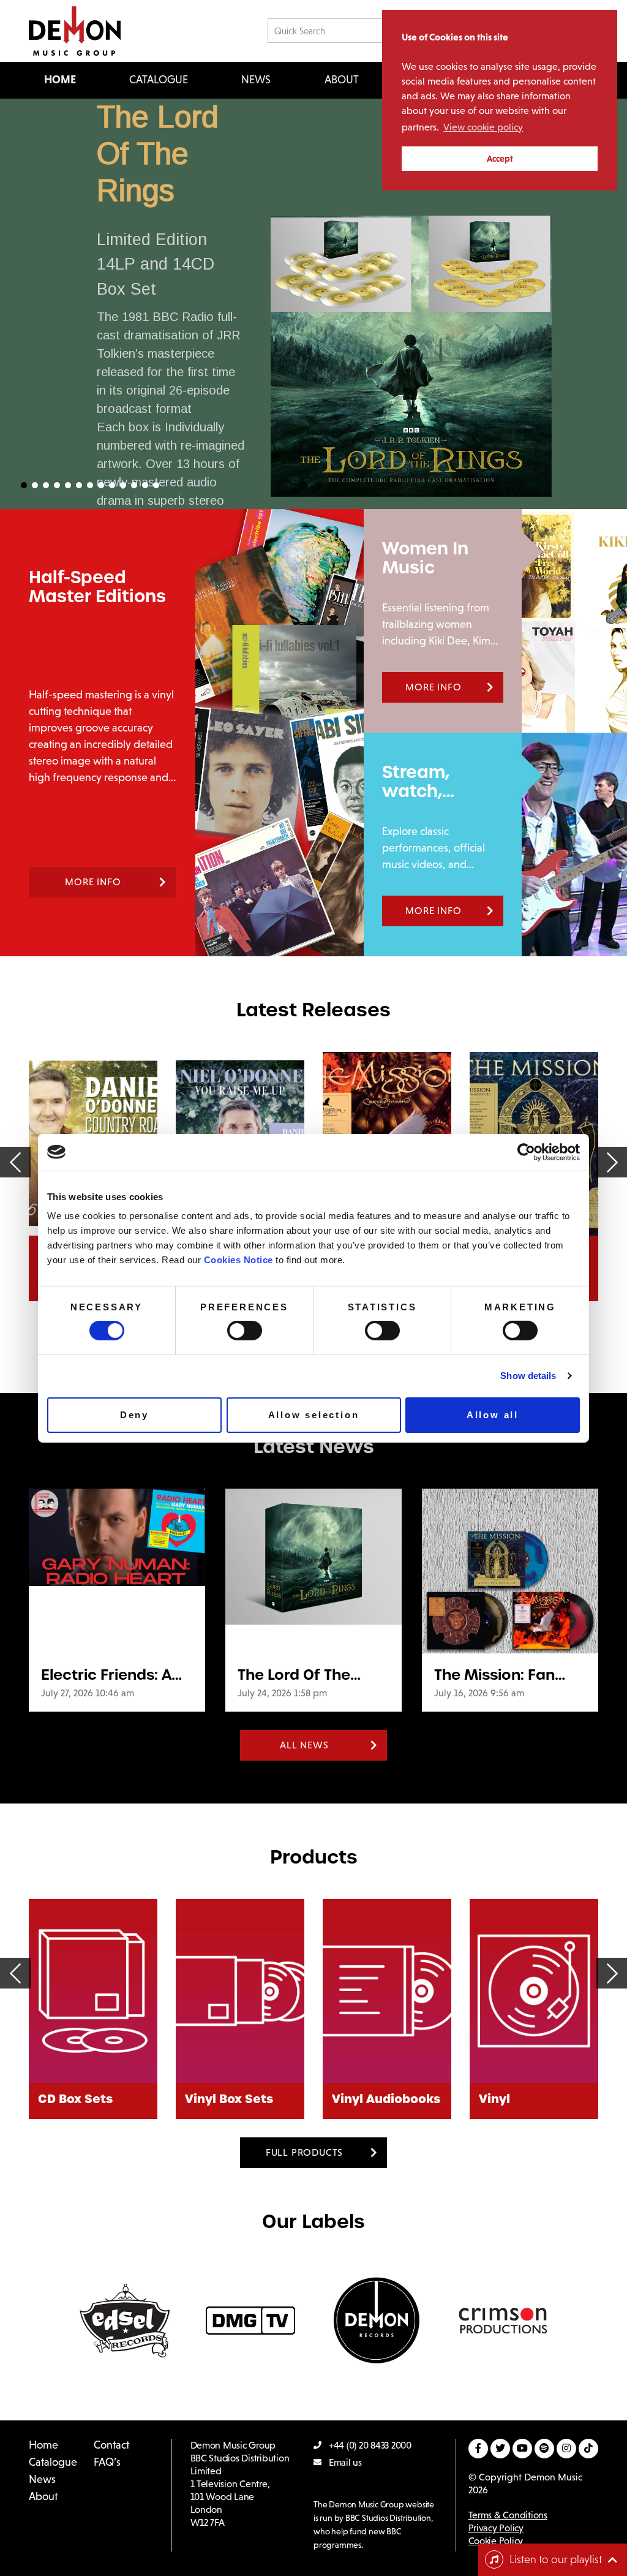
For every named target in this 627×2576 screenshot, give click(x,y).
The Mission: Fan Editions (494, 1675)
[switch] (245, 1331)
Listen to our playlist (556, 2559)
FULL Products (304, 2152)
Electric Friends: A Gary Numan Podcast (106, 1675)
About (342, 80)
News (256, 80)
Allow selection (314, 1415)
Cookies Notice (238, 1260)
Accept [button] (500, 159)
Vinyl (494, 2099)
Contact (111, 2445)
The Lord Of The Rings (158, 154)
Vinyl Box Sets (229, 2099)
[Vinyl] (534, 1991)
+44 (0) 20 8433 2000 (370, 2445)
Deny (134, 1415)
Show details (528, 1376)
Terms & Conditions (508, 2515)
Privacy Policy (496, 2528)
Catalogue (53, 2462)
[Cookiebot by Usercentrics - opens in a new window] (526, 1152)
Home (60, 80)
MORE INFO (93, 882)
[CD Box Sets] (93, 1991)
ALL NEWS (304, 1745)
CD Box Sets (75, 2099)
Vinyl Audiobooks (386, 2099)
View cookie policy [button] (483, 127)
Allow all (493, 1415)
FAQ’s (107, 2462)
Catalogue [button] (159, 80)
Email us (345, 2462)
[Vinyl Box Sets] (240, 1991)
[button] (313, 304)
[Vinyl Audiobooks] (387, 1991)
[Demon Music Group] (75, 31)
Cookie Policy (496, 2541)
